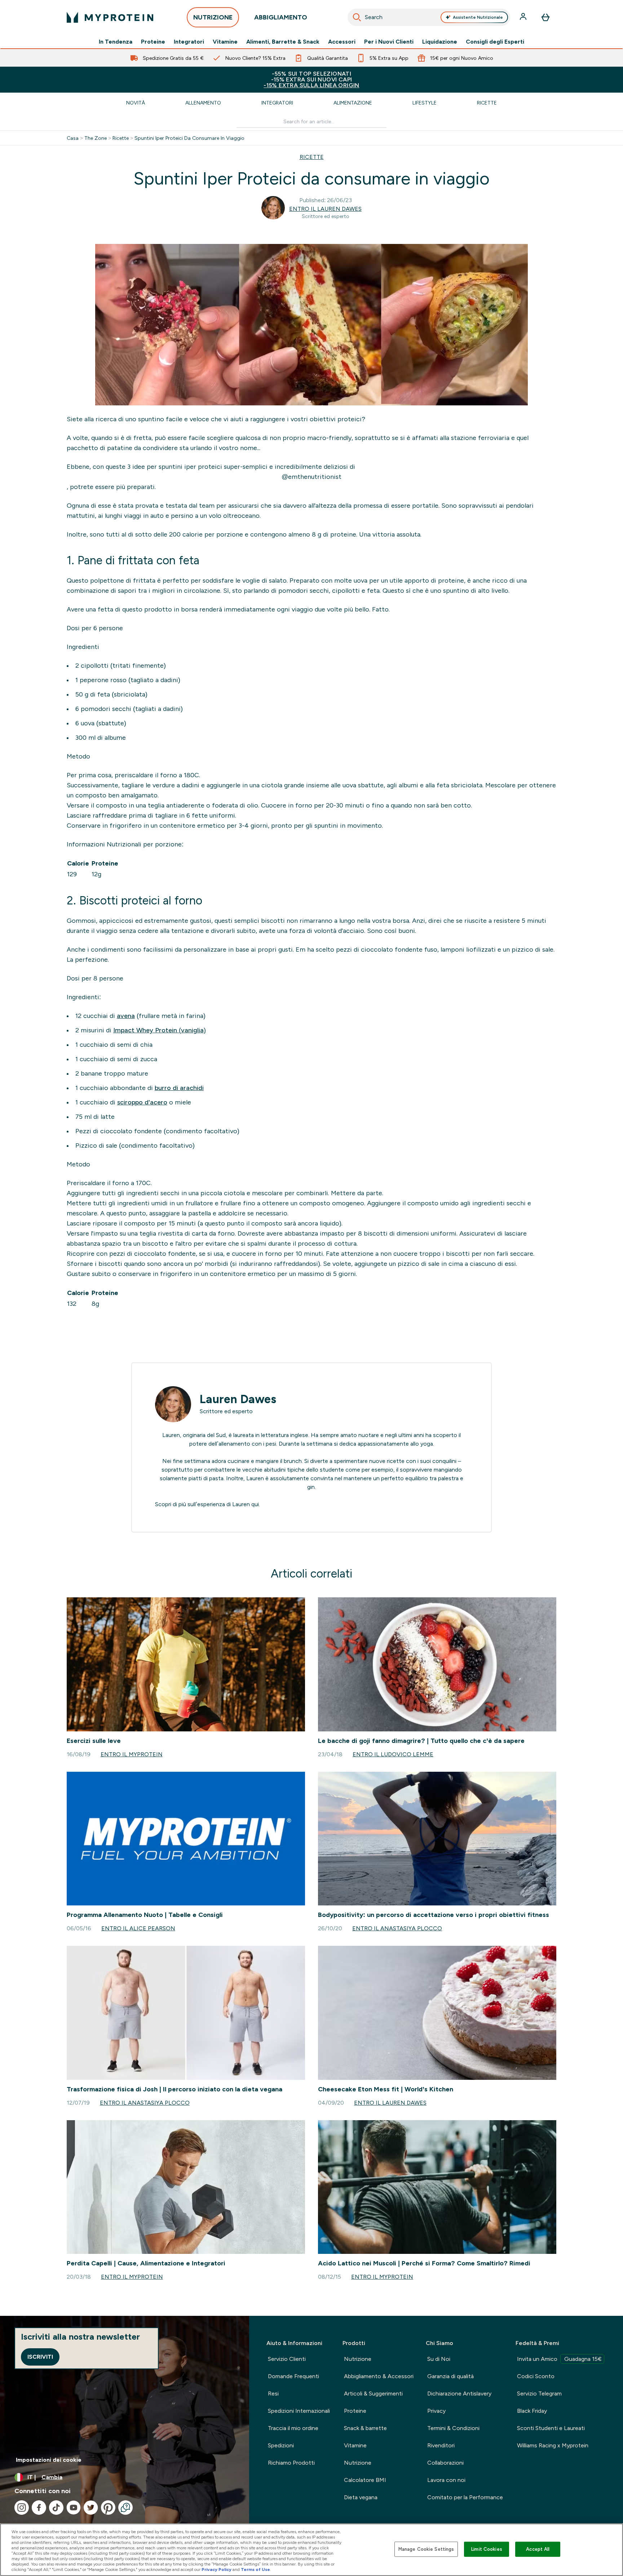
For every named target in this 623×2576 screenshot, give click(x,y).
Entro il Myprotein (132, 1754)
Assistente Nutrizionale (478, 17)
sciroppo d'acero (142, 1102)
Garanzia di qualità (450, 2376)
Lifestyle (425, 103)
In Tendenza (116, 42)
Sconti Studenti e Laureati (551, 2428)
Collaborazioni (445, 2463)
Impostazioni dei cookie (49, 2460)
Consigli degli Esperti (495, 42)
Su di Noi (439, 2359)
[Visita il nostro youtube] (74, 2508)
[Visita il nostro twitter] (91, 2508)
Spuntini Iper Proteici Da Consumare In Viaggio (189, 138)
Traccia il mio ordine (293, 2428)
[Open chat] (125, 2508)
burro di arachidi (179, 1088)
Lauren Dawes (238, 1399)
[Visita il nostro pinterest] (108, 2508)
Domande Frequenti (293, 2376)
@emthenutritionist (311, 477)
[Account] (524, 17)
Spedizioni (281, 2445)
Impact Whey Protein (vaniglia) (160, 1030)
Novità (136, 103)
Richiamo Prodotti (291, 2463)
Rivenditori (441, 2445)
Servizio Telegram (539, 2393)
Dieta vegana (361, 2497)
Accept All (538, 2549)
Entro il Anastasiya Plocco (397, 1928)
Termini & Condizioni (453, 2428)
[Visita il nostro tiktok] (56, 2508)
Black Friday (532, 2411)
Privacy (436, 2411)
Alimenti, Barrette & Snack (283, 42)
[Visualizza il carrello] (545, 17)
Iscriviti (40, 2357)
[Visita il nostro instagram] (22, 2508)
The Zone (96, 138)
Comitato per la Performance (465, 2497)
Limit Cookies (487, 2549)
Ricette (487, 103)
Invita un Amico (559, 2359)
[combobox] (429, 17)
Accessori (342, 42)
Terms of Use (255, 2570)
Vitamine (225, 42)
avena (126, 1016)
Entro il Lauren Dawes (325, 209)
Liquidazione (440, 42)
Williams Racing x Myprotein (553, 2445)
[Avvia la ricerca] (357, 17)
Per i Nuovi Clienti (389, 42)
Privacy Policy (216, 2570)
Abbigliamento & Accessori (379, 2376)
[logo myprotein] (110, 17)
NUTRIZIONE (213, 17)
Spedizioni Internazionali (299, 2411)
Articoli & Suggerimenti (373, 2393)
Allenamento (203, 103)
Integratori (189, 42)
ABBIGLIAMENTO (281, 17)
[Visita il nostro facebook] (39, 2508)
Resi (273, 2393)
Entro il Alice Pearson (138, 1928)
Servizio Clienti (287, 2359)
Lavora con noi (446, 2480)
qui (255, 1504)
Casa (73, 138)
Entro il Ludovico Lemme (393, 1754)
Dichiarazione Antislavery (459, 2393)
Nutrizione (358, 2359)
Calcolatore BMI (365, 2480)
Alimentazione (353, 103)
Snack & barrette (365, 2428)
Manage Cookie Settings (426, 2549)
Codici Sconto (536, 2376)
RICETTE (312, 157)
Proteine (153, 42)
